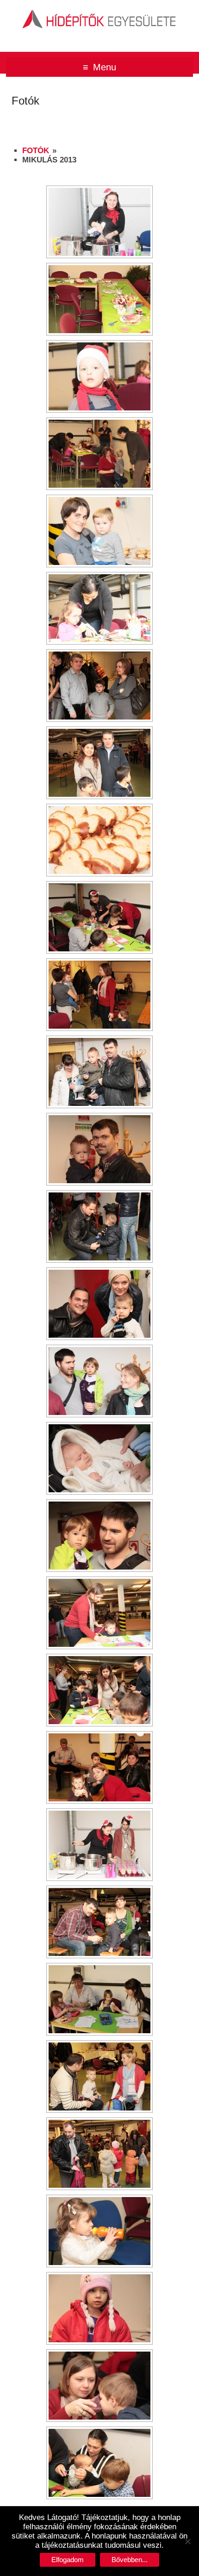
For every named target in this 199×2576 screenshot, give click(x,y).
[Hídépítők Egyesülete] (99, 11)
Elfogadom (68, 2560)
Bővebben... (130, 2560)
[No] (187, 2541)
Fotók (36, 151)
